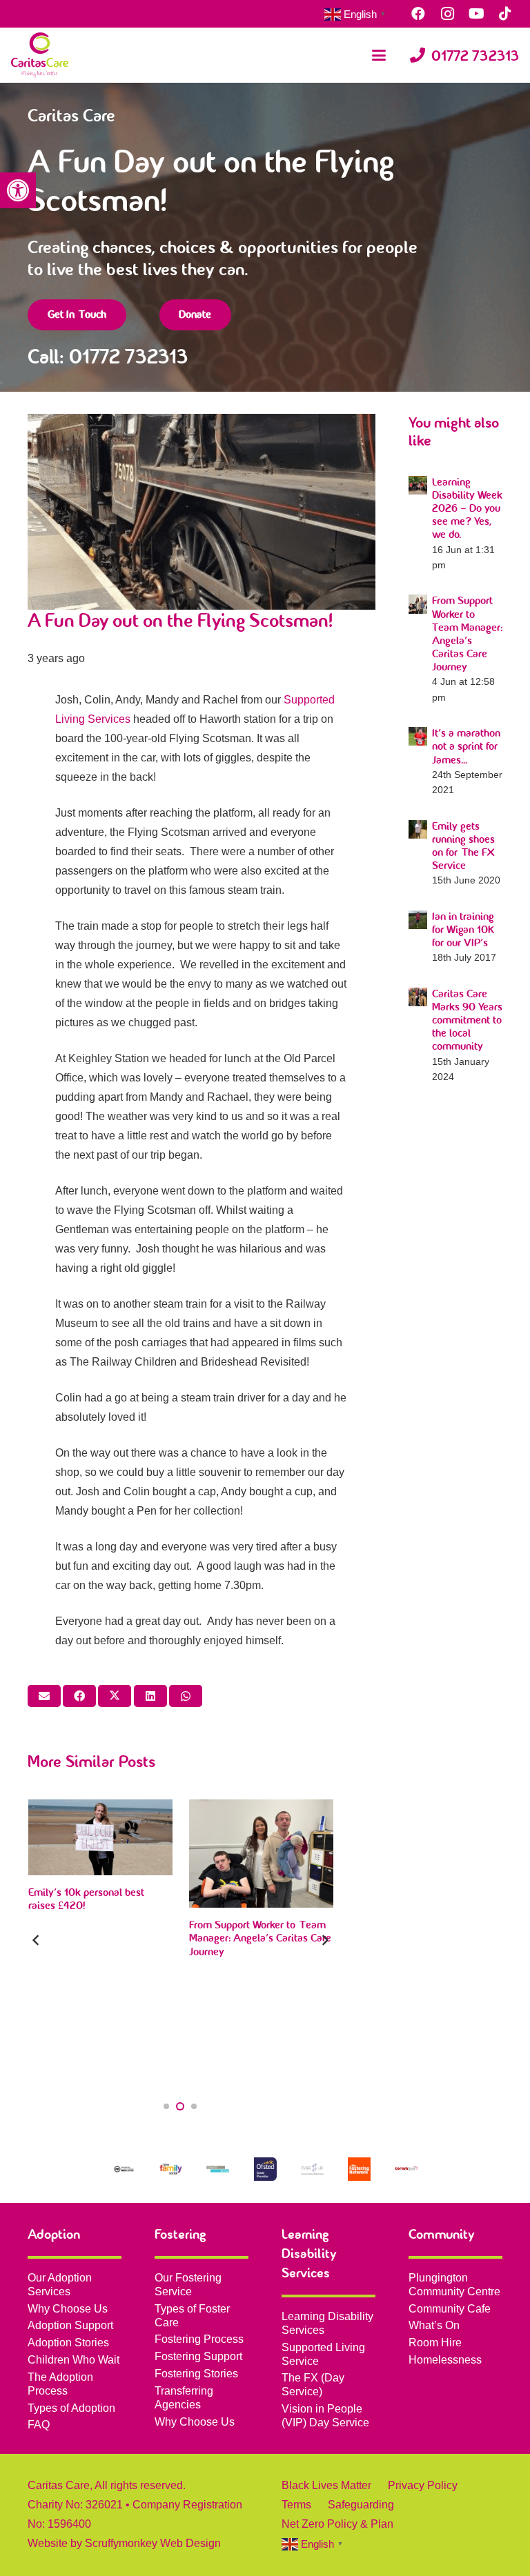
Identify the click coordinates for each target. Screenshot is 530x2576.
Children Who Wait (73, 2360)
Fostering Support (198, 2356)
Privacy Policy (423, 2485)
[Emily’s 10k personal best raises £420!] (100, 1837)
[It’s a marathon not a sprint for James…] (418, 736)
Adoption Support (70, 2325)
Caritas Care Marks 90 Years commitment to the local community (467, 1020)
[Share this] (79, 1696)
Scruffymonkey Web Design (153, 2543)
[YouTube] (476, 14)
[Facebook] (418, 14)
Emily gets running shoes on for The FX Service (463, 846)
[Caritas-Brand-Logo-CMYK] (40, 55)
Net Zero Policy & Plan (337, 2524)
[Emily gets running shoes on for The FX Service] (418, 829)
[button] (18, 190)
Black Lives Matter (326, 2485)
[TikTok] (505, 14)
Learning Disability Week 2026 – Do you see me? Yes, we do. (467, 509)
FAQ (39, 2425)
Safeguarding (361, 2505)
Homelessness (445, 2360)
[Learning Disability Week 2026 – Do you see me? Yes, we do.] (418, 485)
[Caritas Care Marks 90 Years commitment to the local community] (418, 997)
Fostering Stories (196, 2374)
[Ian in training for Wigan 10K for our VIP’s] (418, 920)
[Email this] (44, 1696)
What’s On (434, 2325)
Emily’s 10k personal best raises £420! (86, 1899)
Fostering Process (199, 2339)
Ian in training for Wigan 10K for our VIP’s (463, 930)
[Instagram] (447, 14)
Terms (296, 2505)
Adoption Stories (68, 2343)
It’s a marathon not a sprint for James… (466, 746)
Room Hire (435, 2343)
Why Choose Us (68, 2309)
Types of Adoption (71, 2408)
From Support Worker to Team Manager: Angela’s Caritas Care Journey (467, 634)
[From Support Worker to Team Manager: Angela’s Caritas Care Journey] (418, 604)
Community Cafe (450, 2309)
